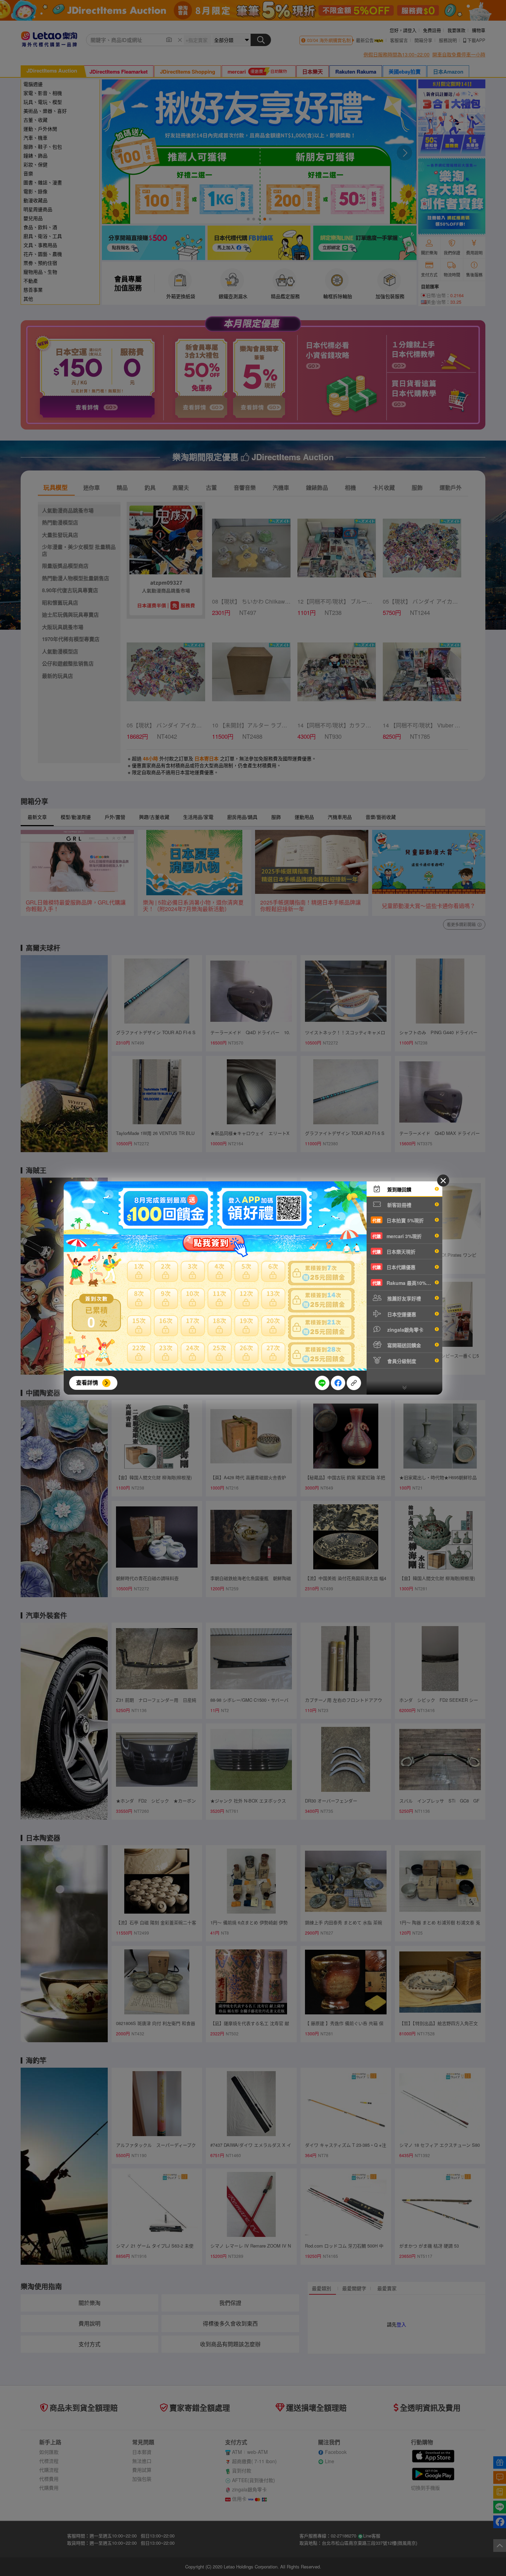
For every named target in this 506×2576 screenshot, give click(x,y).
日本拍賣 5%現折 (398, 1220)
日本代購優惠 (394, 1267)
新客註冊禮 (399, 1205)
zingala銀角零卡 (405, 1330)
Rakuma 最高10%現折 (404, 1283)
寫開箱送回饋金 (403, 1345)
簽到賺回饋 (399, 1189)
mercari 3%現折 (397, 1236)
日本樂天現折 (394, 1252)
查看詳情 (87, 1382)
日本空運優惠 (401, 1314)
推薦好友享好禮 (403, 1298)
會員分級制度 (401, 1361)
